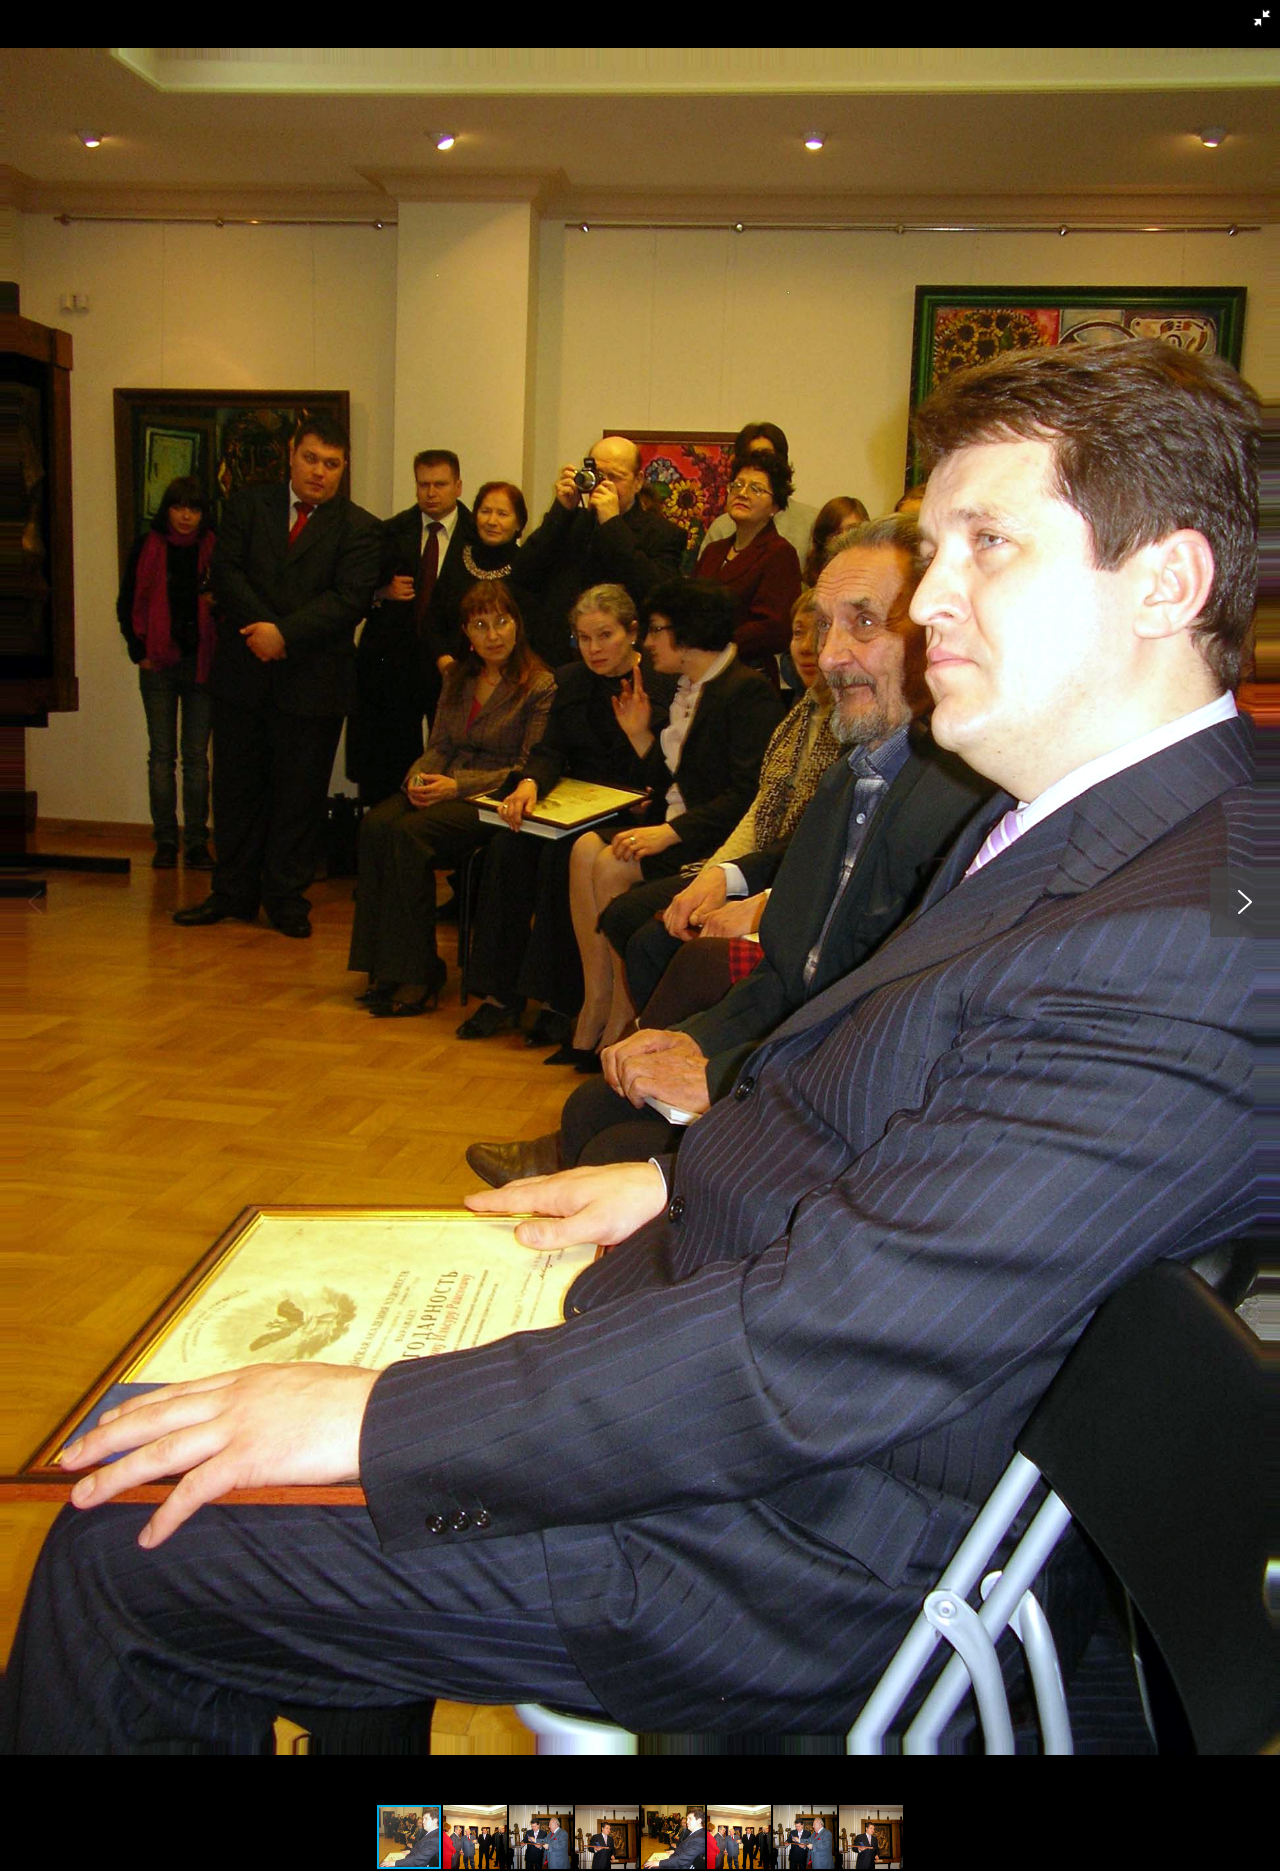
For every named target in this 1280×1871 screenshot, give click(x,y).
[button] (1262, 18)
